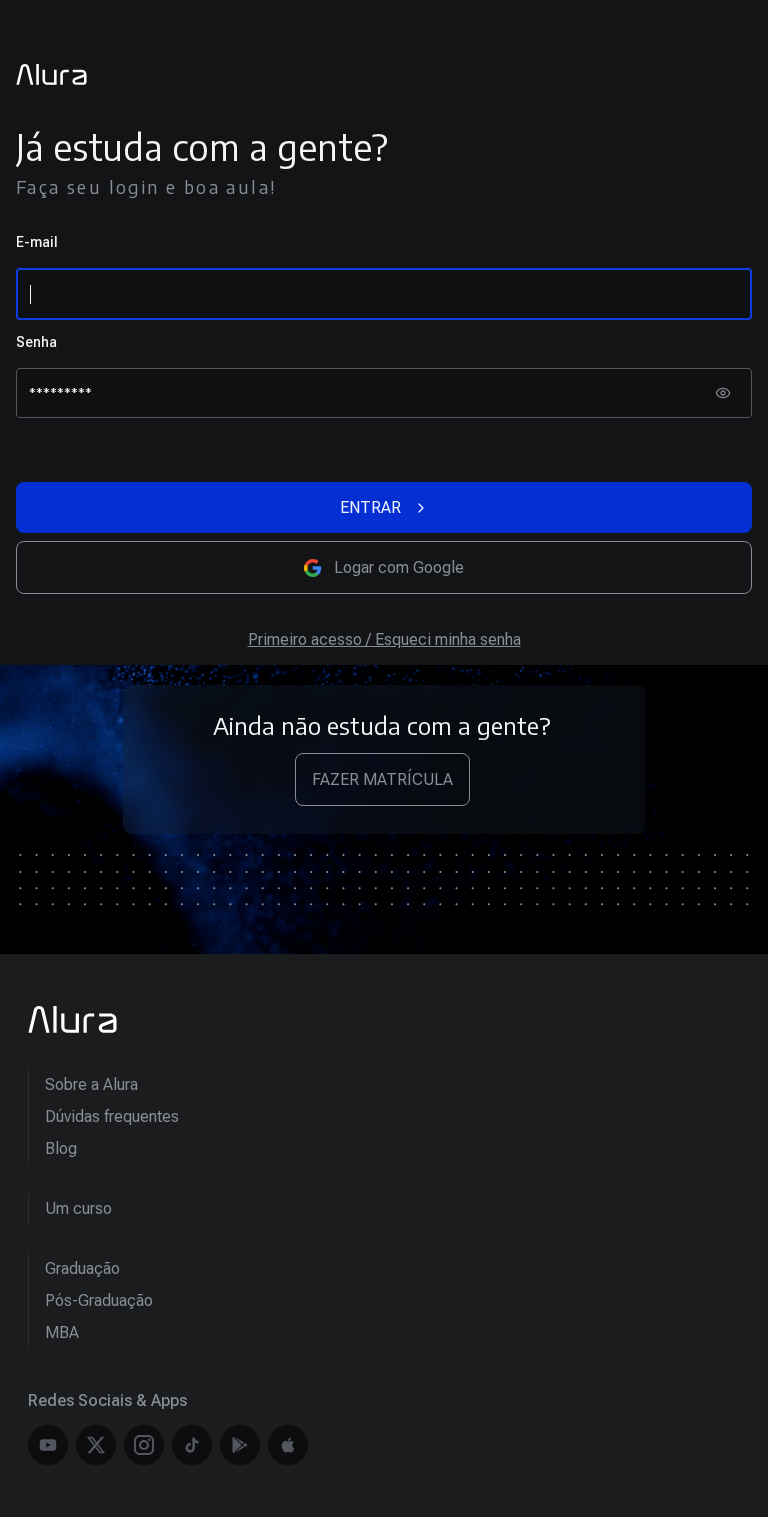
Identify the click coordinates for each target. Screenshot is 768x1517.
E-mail (37, 242)
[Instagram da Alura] (144, 1445)
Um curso (78, 1208)
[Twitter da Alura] (96, 1445)
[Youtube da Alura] (48, 1445)
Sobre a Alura (91, 1084)
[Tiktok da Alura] (192, 1445)
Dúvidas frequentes (112, 1116)
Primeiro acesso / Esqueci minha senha (384, 639)
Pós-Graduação (99, 1300)
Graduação (82, 1268)
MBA (62, 1332)
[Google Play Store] (240, 1445)
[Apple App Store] (288, 1445)
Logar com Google (399, 567)
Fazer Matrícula (382, 779)
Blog (61, 1148)
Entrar (370, 507)
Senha (36, 342)
